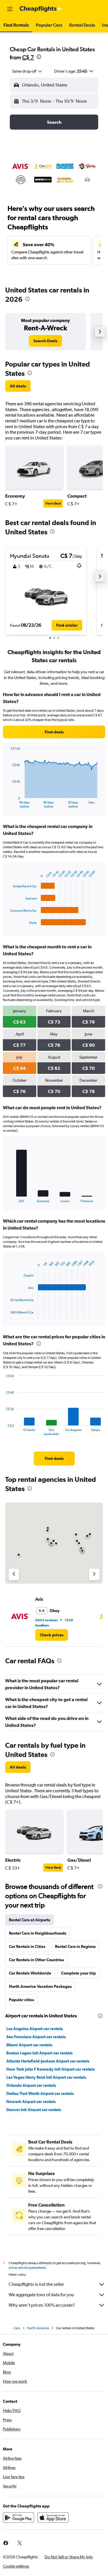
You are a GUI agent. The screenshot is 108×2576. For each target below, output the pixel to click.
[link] (45, 341)
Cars (17, 2328)
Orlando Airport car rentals (31, 2085)
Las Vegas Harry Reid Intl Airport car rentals (46, 2077)
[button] (10, 9)
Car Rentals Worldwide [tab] (30, 1973)
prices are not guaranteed (27, 2268)
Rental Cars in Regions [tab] (75, 1946)
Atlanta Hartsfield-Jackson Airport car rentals (48, 2061)
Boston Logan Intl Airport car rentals (39, 2053)
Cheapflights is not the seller (36, 2284)
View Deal (53, 503)
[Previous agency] (14, 1574)
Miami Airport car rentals (29, 2045)
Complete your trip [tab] (78, 1973)
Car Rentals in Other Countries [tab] (36, 1960)
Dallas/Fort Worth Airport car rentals (40, 2093)
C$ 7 (28, 57)
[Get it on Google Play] (18, 2518)
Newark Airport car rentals (31, 2102)
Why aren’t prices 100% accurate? (42, 2305)
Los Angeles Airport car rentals (35, 2029)
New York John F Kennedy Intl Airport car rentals (51, 2069)
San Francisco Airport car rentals (36, 2037)
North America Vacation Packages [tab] (40, 1986)
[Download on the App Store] (53, 2518)
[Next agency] (94, 1574)
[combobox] (27, 71)
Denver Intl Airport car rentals (34, 2110)
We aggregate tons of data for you (41, 2295)
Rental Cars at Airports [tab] (30, 1920)
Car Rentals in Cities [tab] (27, 1946)
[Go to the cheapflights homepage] (41, 9)
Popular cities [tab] (21, 2000)
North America (38, 2328)
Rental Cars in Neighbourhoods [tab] (38, 1933)
